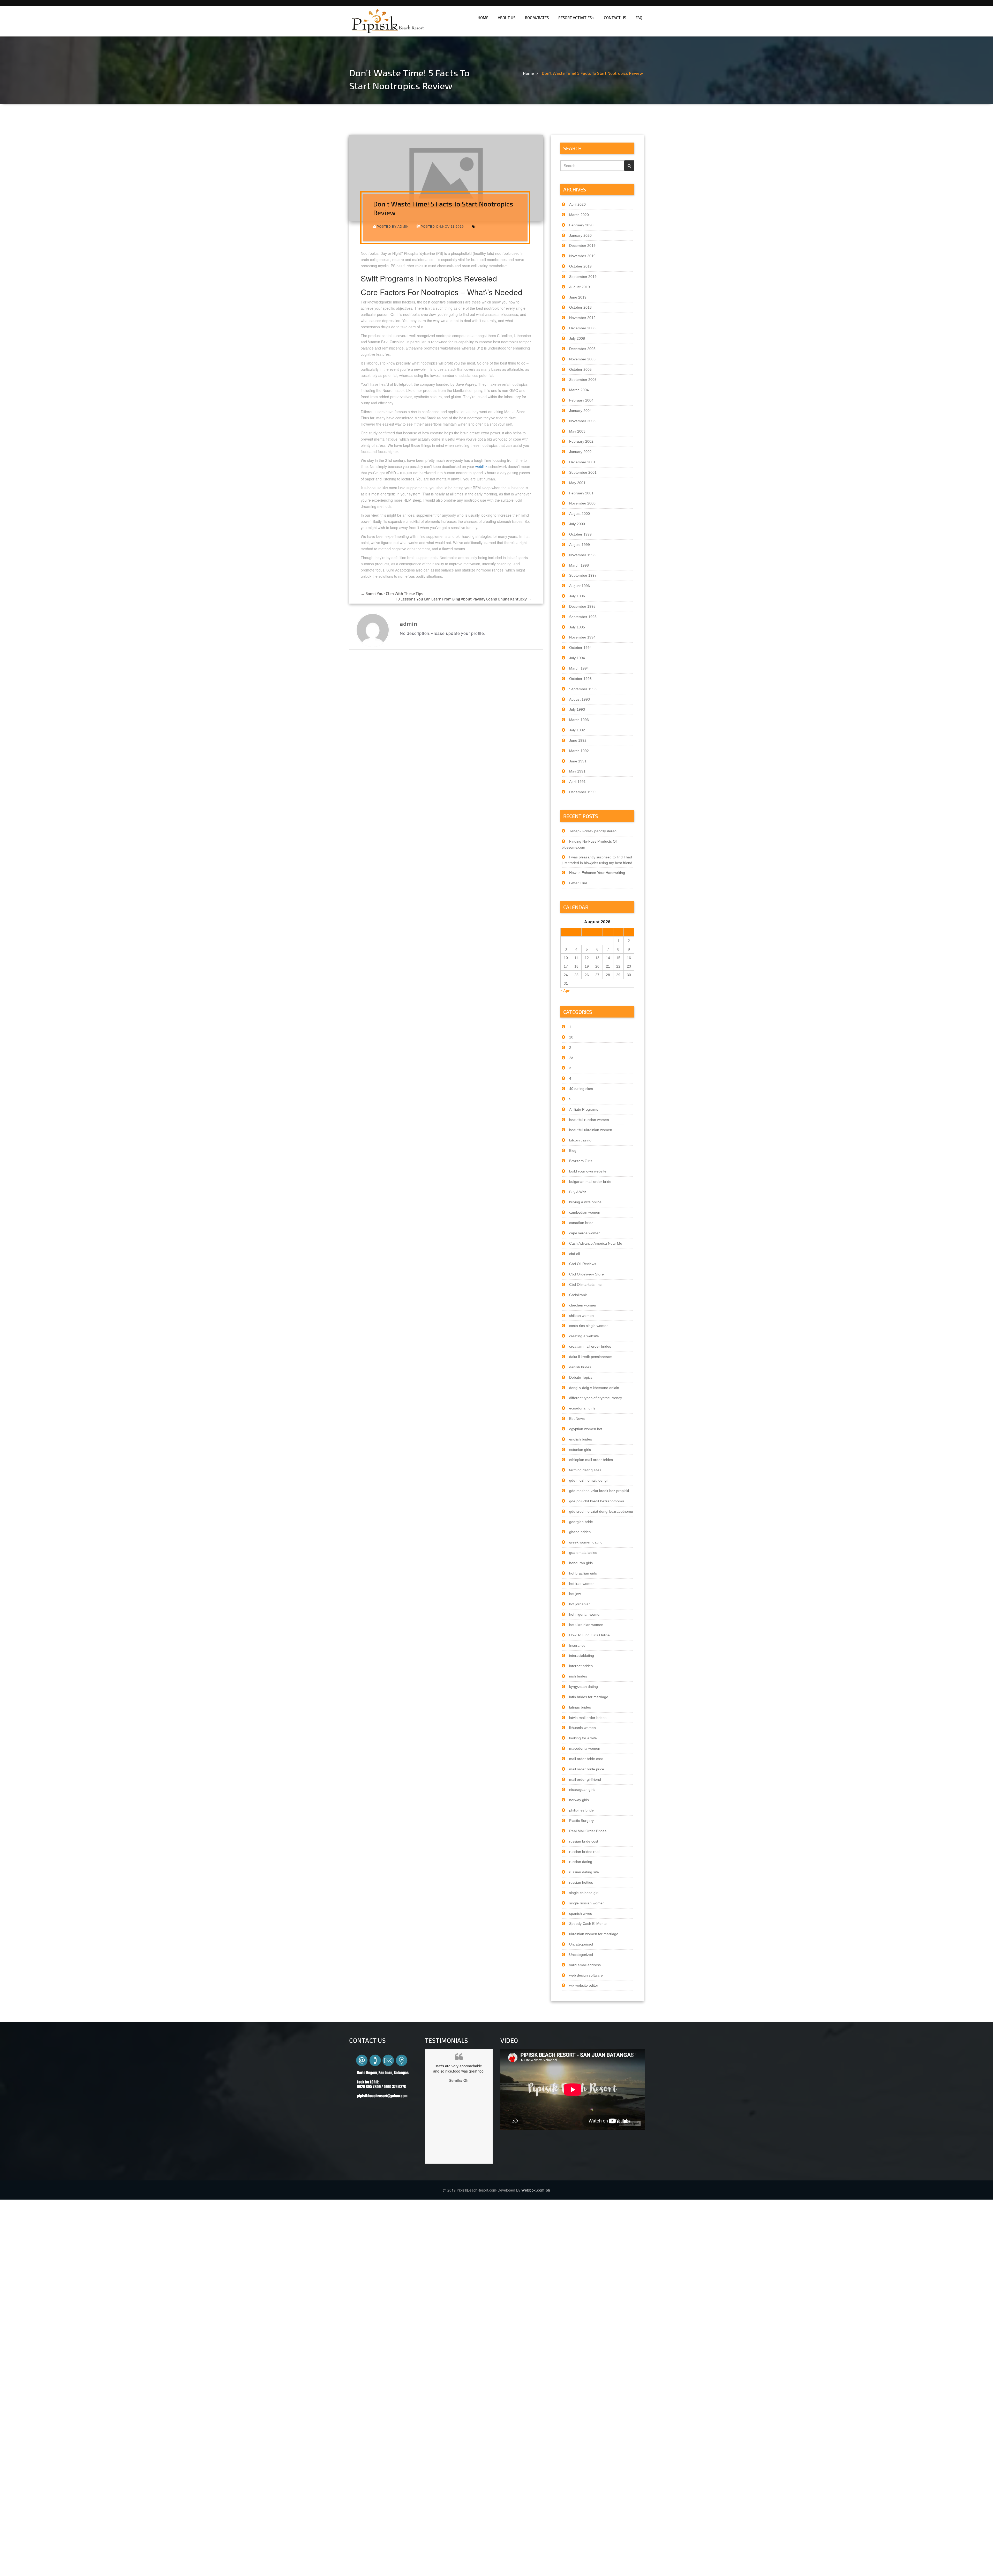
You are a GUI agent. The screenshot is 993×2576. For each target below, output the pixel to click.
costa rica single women (589, 1326)
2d (571, 1058)
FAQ (639, 18)
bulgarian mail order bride (590, 1182)
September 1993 (583, 689)
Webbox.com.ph (536, 2190)
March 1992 (579, 751)
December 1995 (582, 606)
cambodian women (585, 1212)
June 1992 (578, 740)
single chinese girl (584, 1893)
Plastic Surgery (581, 1821)
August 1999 (580, 545)
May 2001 (577, 483)
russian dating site (584, 1872)
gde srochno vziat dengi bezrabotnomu (601, 1511)
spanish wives (581, 1913)
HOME (483, 18)
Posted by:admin (393, 227)
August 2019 (580, 287)
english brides (581, 1439)
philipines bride (581, 1810)
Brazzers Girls (581, 1161)
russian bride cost (584, 1841)
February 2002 (581, 441)
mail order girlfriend (585, 1779)
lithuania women (582, 1728)
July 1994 (577, 658)
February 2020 (581, 225)
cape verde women (585, 1233)
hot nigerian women (585, 1614)
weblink (481, 466)
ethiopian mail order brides (591, 1460)
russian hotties (581, 1882)
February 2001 (581, 493)
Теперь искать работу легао (593, 831)
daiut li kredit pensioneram (591, 1357)
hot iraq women (582, 1584)
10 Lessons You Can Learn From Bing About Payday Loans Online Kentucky (464, 599)
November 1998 (582, 555)
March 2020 (579, 215)
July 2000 (577, 524)
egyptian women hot (586, 1429)
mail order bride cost (586, 1759)
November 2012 (582, 318)
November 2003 (582, 421)
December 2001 (582, 462)
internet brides (581, 1666)
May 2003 (577, 431)
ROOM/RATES (537, 18)
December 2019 (582, 246)
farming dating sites (585, 1470)
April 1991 (577, 782)
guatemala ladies (583, 1553)
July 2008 (577, 338)
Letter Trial (578, 883)
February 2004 (581, 400)
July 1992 (577, 730)
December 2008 (582, 328)
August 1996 (580, 586)
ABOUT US (507, 18)
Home (528, 73)
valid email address (585, 1965)
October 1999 (580, 534)
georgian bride (581, 1522)
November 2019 (582, 256)
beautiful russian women (589, 1120)
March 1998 (579, 565)
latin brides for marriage (589, 1697)
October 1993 (580, 679)
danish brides (580, 1367)
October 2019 (580, 266)
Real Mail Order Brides (588, 1831)
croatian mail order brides (590, 1346)
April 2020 (577, 204)
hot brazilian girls (583, 1573)
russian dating (581, 1862)
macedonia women (585, 1748)
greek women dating (586, 1542)
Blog (573, 1150)
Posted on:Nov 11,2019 (442, 227)
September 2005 (583, 380)
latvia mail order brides (588, 1718)
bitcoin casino (580, 1140)
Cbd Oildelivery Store (586, 1274)
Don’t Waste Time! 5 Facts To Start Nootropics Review (592, 73)
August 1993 (580, 699)
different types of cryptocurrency (596, 1398)
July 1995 (577, 627)
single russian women (587, 1903)
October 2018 (580, 307)
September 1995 (583, 617)
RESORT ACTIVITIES (575, 18)
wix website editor (584, 1985)
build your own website (588, 1171)
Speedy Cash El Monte (588, 1924)
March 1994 (579, 668)
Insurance (577, 1645)
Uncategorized (581, 1955)
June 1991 (578, 761)
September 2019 (583, 277)
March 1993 (579, 720)
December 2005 (582, 349)
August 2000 (580, 514)
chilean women (581, 1316)
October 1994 (580, 648)
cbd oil (574, 1254)
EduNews (577, 1419)
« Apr (565, 991)
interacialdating (582, 1656)
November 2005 (582, 359)
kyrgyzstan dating (584, 1687)
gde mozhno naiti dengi (588, 1480)
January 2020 (580, 235)
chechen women (583, 1305)
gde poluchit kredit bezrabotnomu (597, 1501)
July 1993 (577, 709)
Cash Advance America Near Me (596, 1243)
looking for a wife (583, 1738)
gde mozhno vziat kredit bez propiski (599, 1491)
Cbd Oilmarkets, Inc (585, 1285)
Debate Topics (581, 1377)
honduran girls (581, 1563)
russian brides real (584, 1852)
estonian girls (580, 1450)
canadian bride (581, 1223)
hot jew (575, 1594)
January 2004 (580, 411)
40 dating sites (581, 1089)
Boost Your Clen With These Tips (392, 593)
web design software (586, 1975)
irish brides (578, 1676)
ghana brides (580, 1532)
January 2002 (580, 452)
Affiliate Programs (584, 1109)
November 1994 (582, 637)
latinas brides (580, 1707)
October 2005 (580, 369)
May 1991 (577, 771)
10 (571, 1037)
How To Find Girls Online (589, 1635)
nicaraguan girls (582, 1790)
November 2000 (582, 503)
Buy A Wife (578, 1192)
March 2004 (579, 390)
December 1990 (582, 792)
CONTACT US (615, 18)
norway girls (579, 1800)
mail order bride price (587, 1769)
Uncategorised (581, 1944)
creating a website (584, 1336)
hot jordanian (580, 1604)
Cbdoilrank (578, 1295)
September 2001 (583, 472)
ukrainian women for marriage (594, 1934)
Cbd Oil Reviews (583, 1264)
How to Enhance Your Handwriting (597, 873)
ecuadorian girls (582, 1408)
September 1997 (583, 575)
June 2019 (578, 297)
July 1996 (577, 596)
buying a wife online (585, 1202)
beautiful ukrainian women (591, 1130)
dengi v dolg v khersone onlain (594, 1388)
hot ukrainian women (586, 1625)
